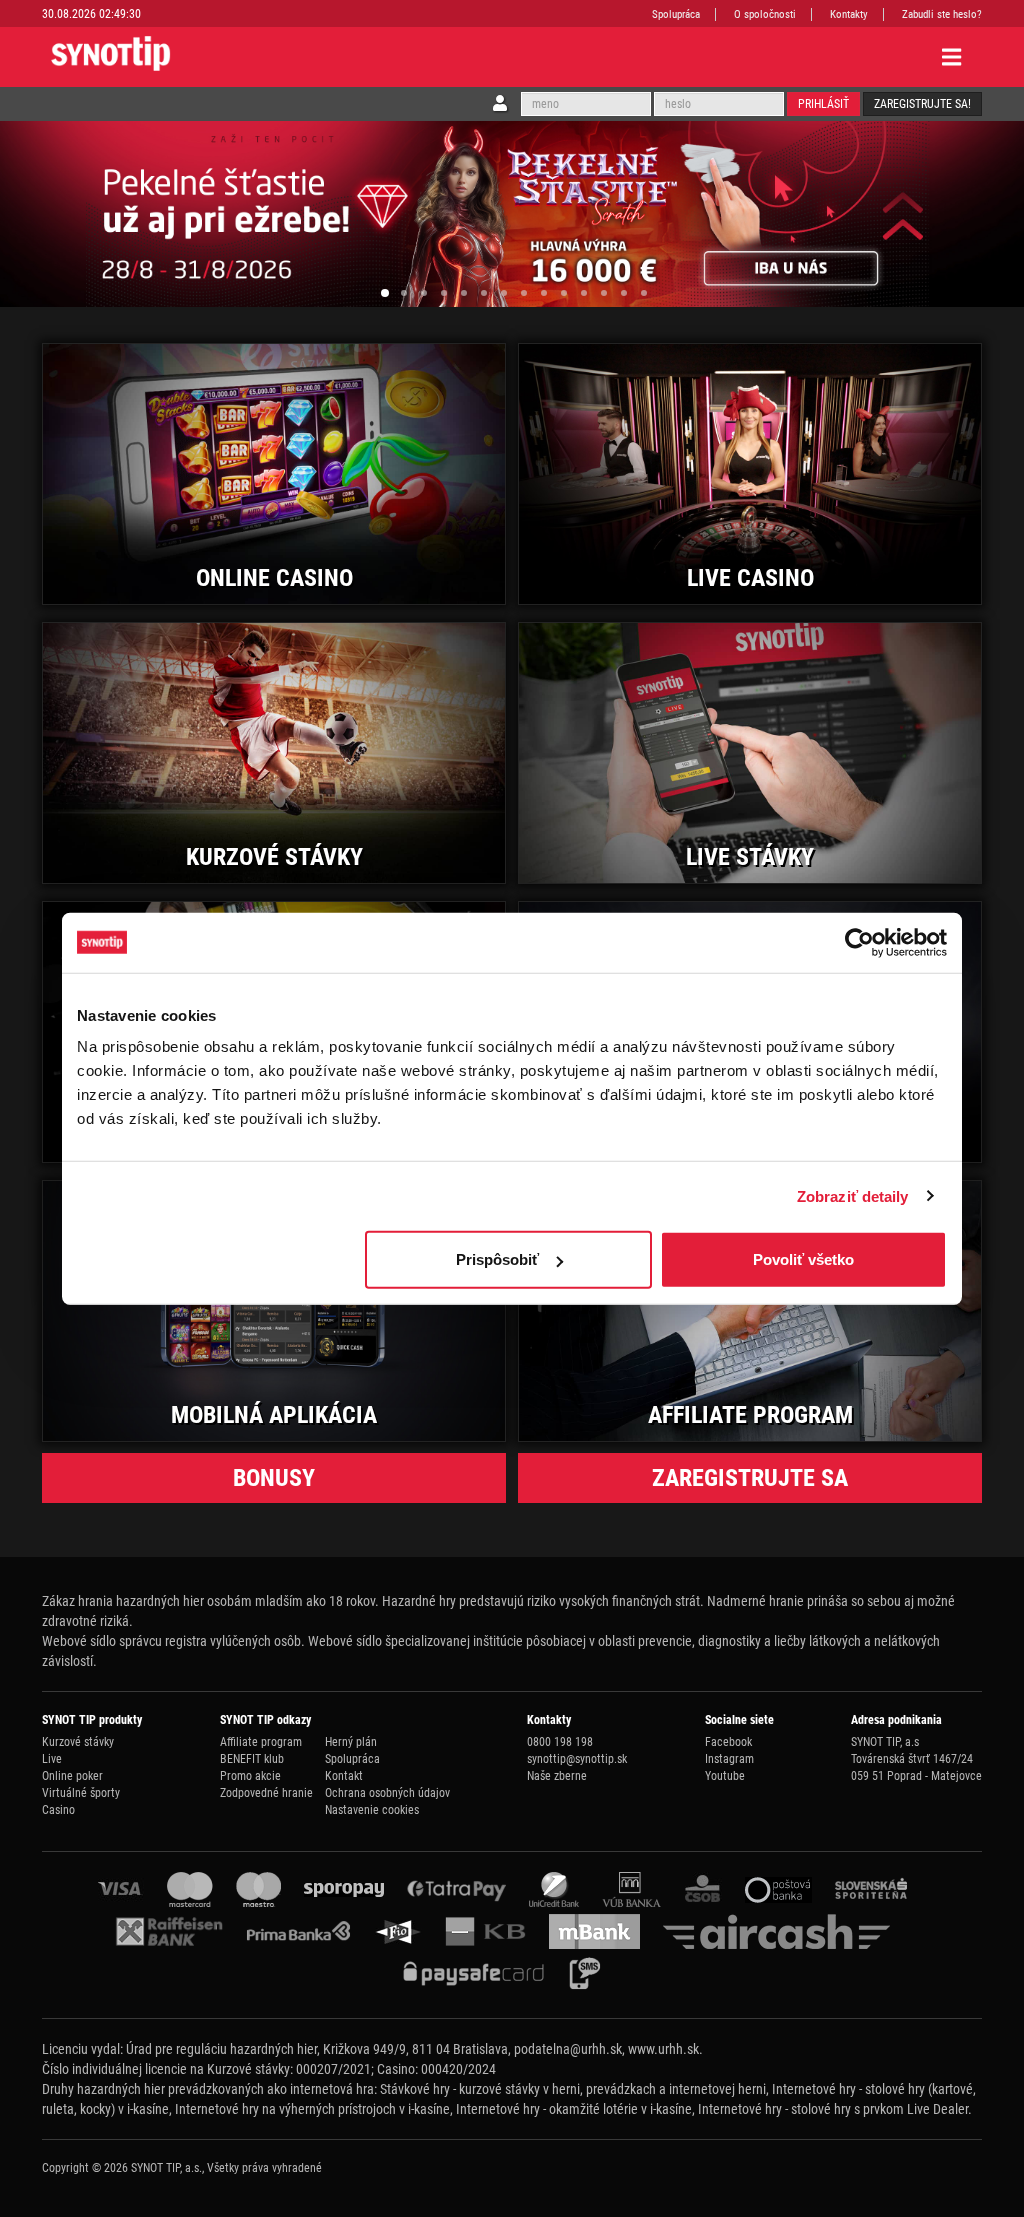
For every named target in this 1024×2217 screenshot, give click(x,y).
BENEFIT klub (252, 1759)
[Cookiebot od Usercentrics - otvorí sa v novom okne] (859, 942)
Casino (58, 1810)
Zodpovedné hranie (266, 1793)
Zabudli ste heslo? (942, 14)
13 (624, 293)
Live (52, 1759)
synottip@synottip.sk (577, 1759)
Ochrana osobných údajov (387, 1793)
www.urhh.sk (663, 2049)
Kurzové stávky (78, 1742)
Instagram (729, 1759)
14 (644, 293)
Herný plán (351, 1742)
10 (564, 293)
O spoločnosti (765, 14)
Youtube (725, 1776)
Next (985, 214)
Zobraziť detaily (853, 1195)
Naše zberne (557, 1776)
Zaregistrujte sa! (922, 104)
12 (604, 293)
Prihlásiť (823, 104)
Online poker (72, 1776)
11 (584, 293)
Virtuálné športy (81, 1793)
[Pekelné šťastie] (512, 214)
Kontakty (849, 14)
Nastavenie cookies (372, 1810)
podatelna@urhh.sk (568, 2049)
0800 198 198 (560, 1742)
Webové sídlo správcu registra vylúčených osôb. (173, 1641)
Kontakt (344, 1776)
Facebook (728, 1742)
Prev (38, 214)
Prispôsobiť (497, 1259)
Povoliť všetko (803, 1259)
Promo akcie (250, 1776)
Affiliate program (261, 1742)
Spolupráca (676, 14)
